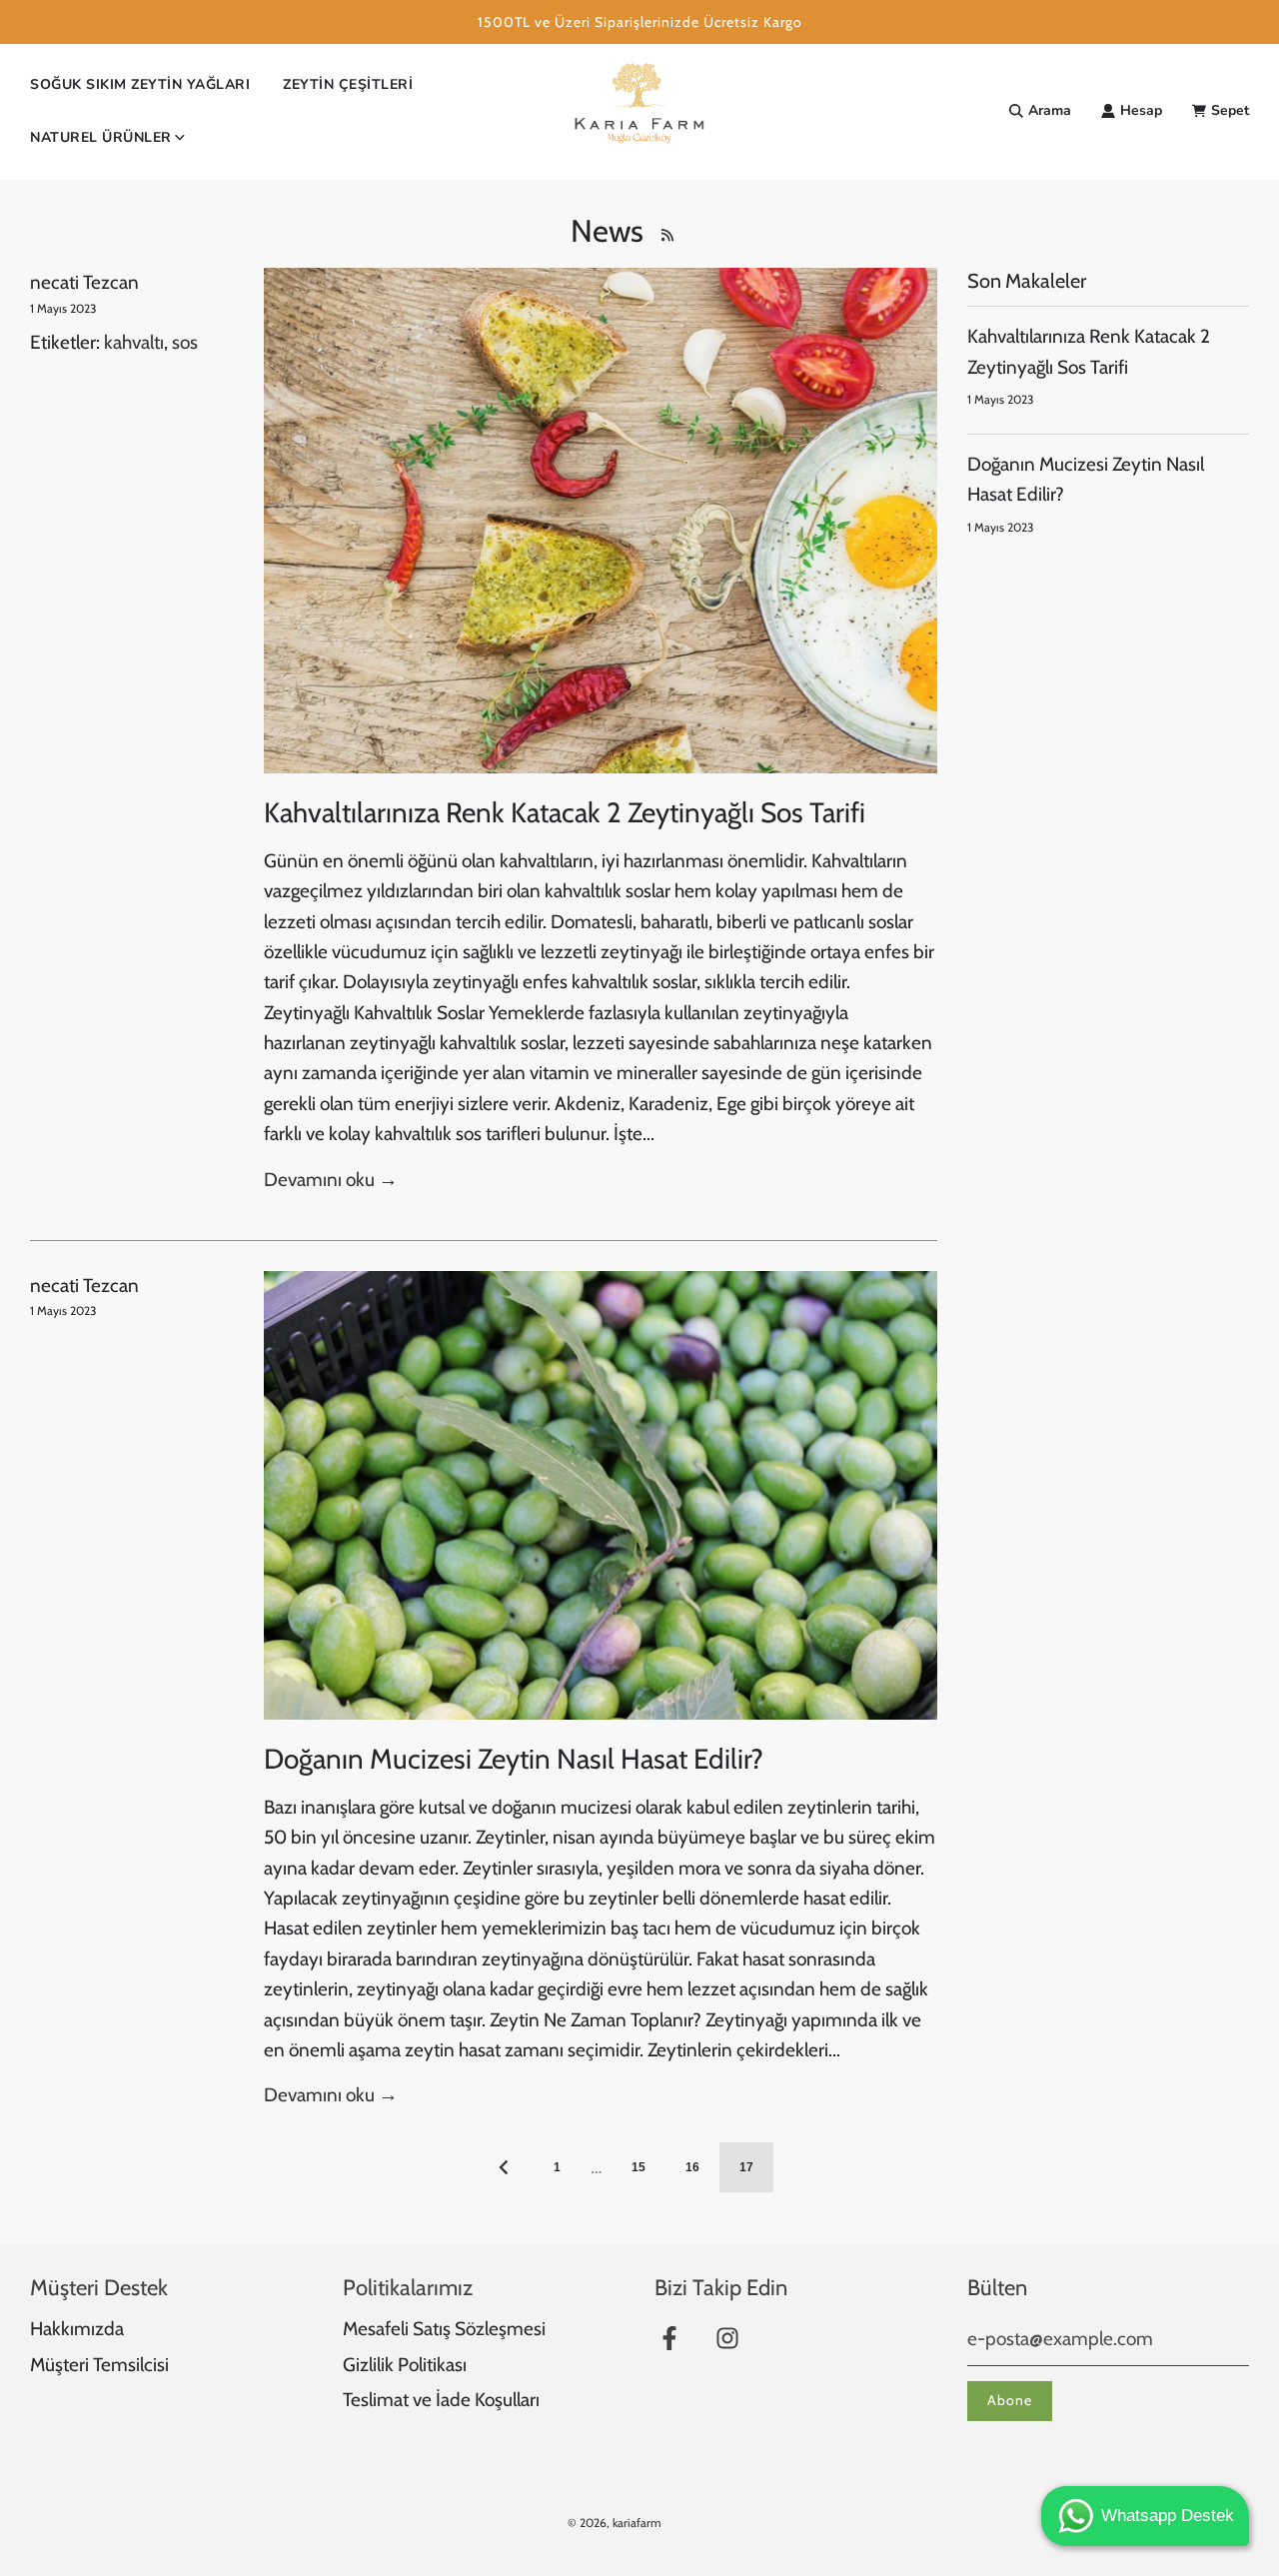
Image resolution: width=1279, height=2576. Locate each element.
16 (692, 2167)
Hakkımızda (77, 2329)
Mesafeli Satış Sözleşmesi (444, 2329)
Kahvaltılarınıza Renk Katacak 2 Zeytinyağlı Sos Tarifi (565, 812)
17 (746, 2167)
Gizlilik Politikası (405, 2365)
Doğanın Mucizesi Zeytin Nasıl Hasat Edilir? (514, 1759)
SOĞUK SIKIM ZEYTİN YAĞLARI (140, 84)
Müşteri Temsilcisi (99, 2365)
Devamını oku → (331, 1180)
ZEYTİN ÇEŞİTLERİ (348, 84)
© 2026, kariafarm (615, 2523)
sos (185, 342)
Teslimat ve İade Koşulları (441, 2400)
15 (639, 2167)
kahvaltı (134, 342)
